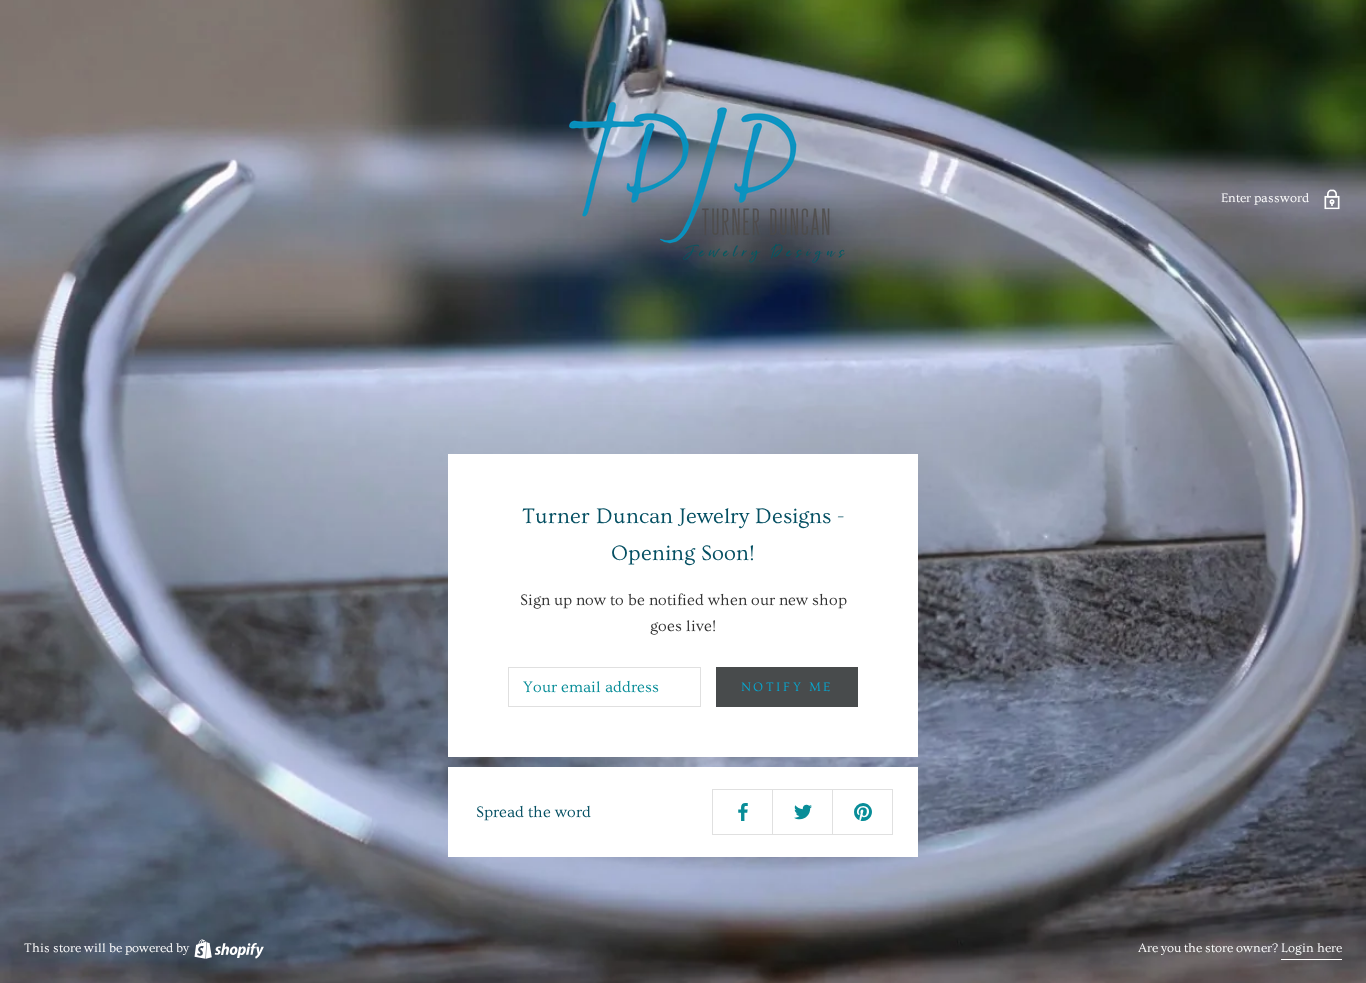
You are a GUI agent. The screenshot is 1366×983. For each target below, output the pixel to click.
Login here (1311, 948)
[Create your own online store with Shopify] (228, 948)
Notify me (787, 687)
